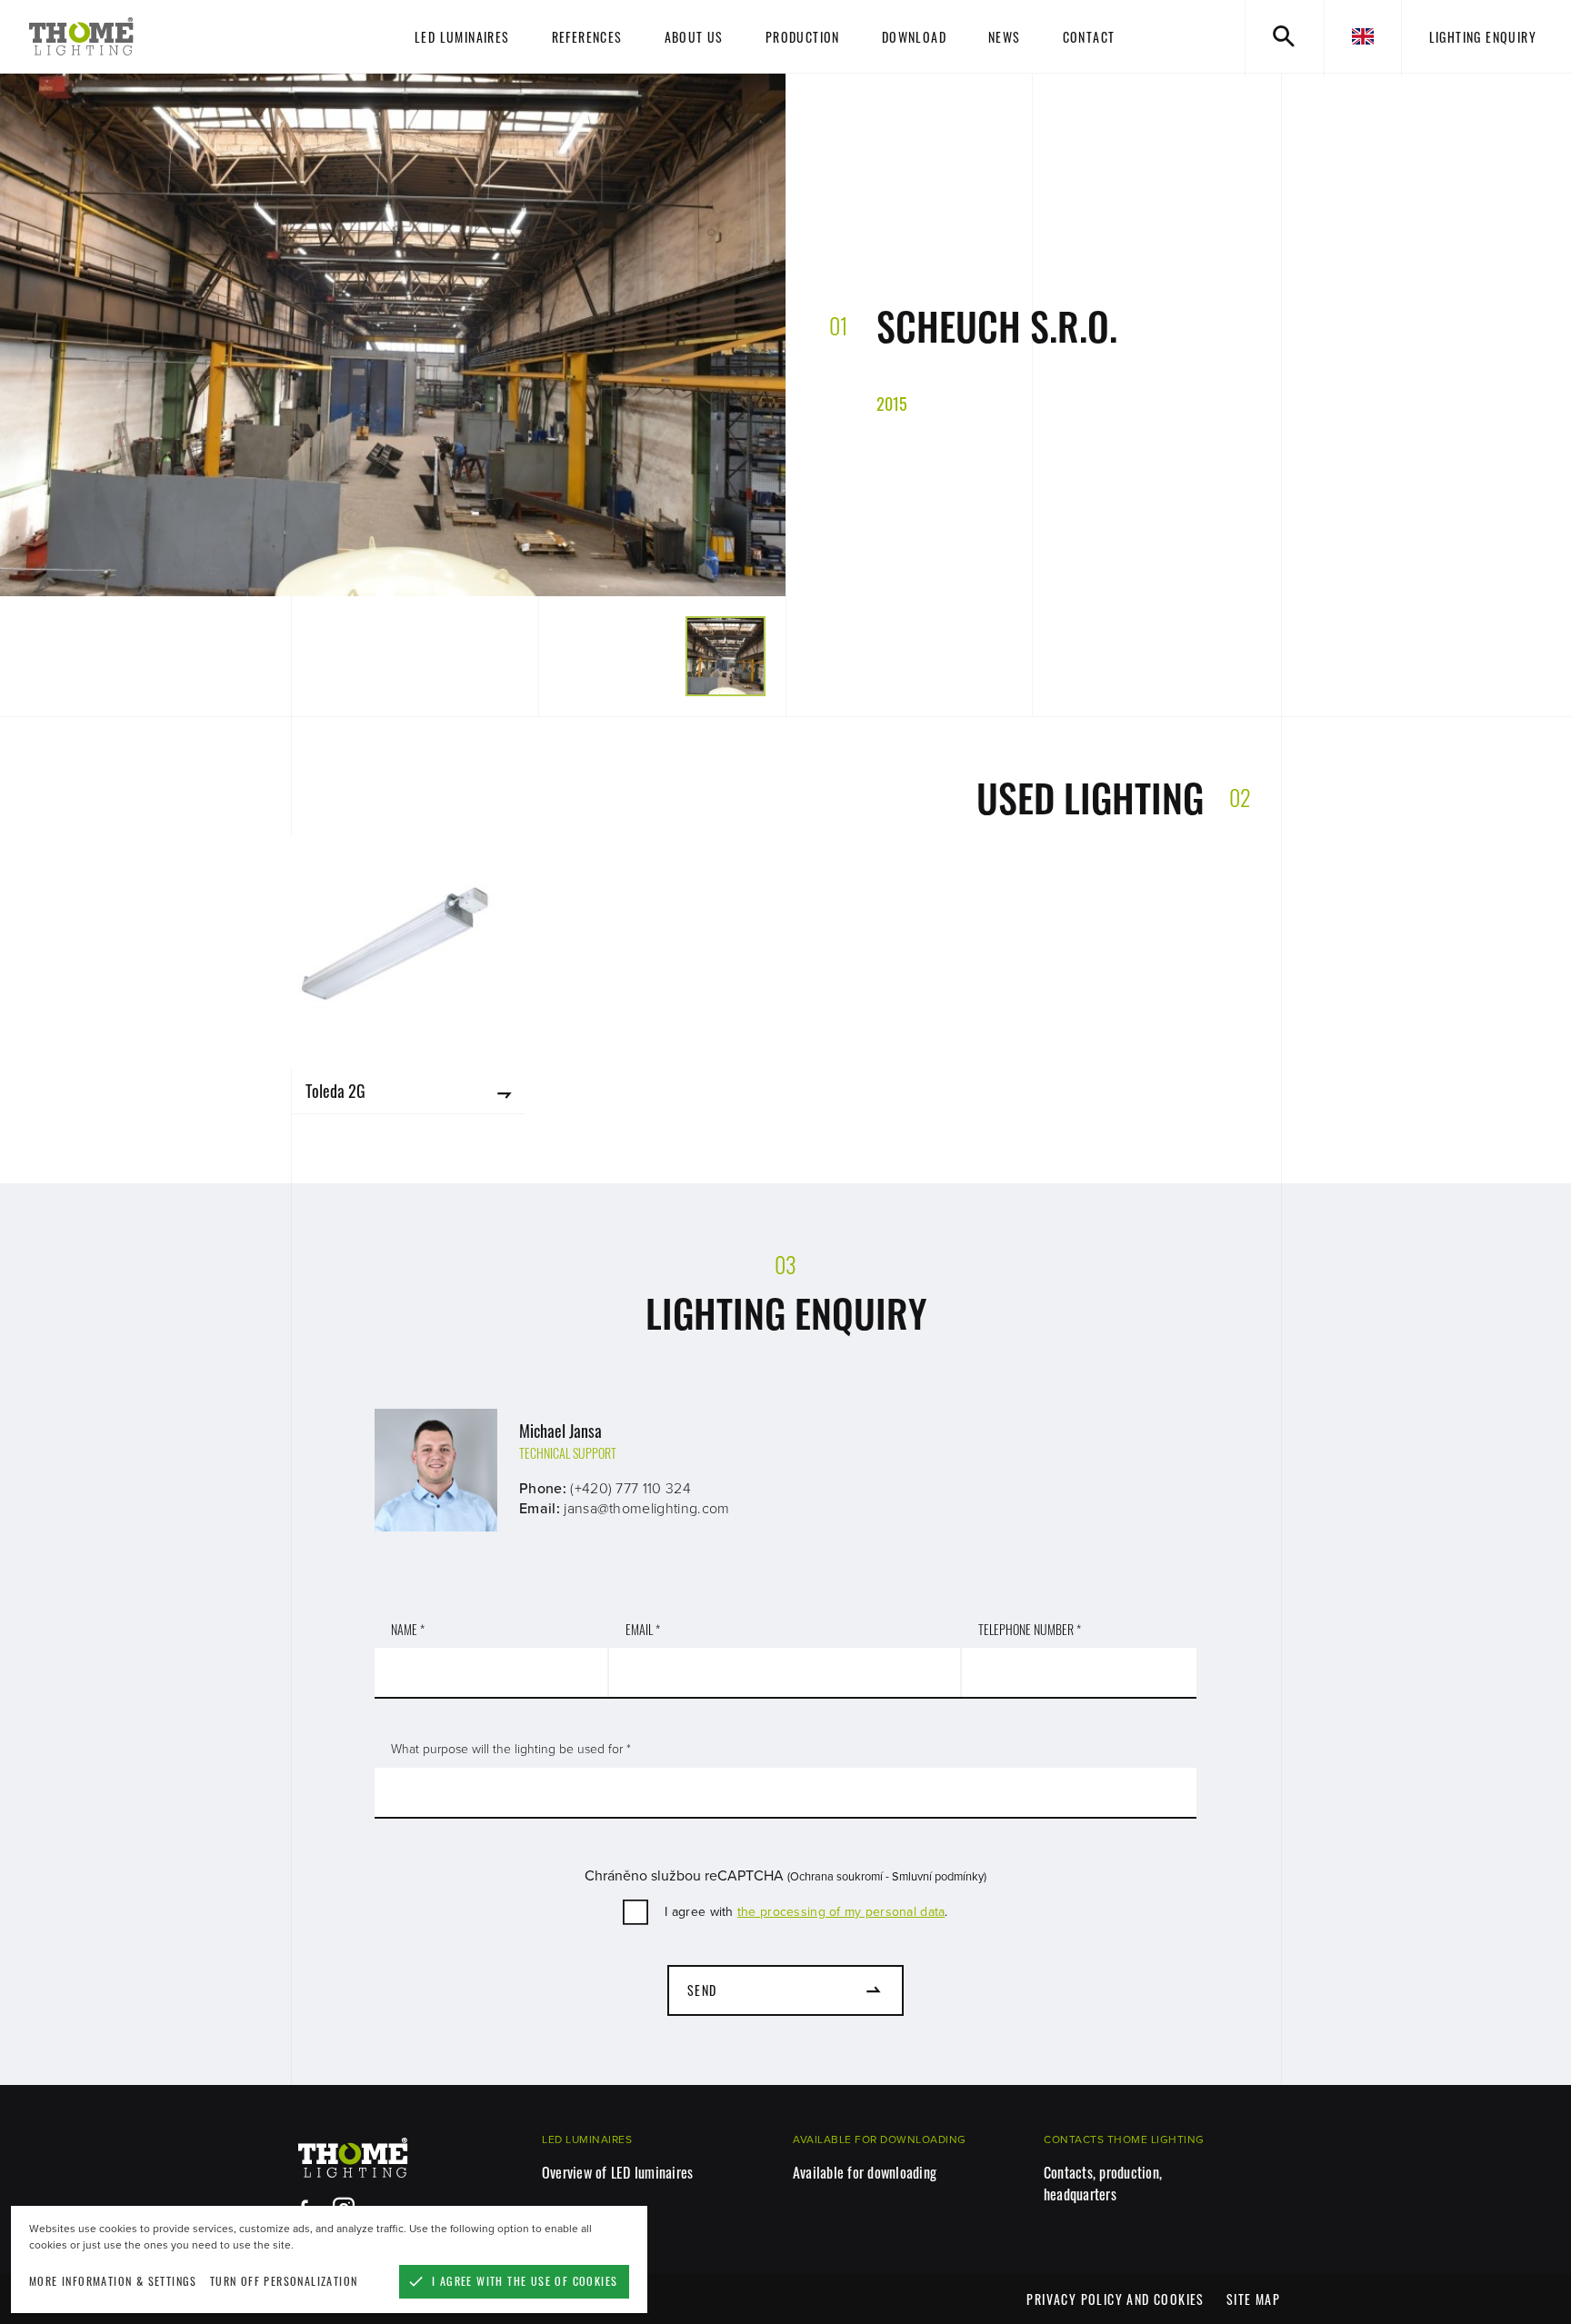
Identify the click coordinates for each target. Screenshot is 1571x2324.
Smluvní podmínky (938, 1877)
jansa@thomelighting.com (646, 1509)
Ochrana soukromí (836, 1877)
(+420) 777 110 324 (630, 1489)
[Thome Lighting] (157, 36)
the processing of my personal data (841, 1912)
